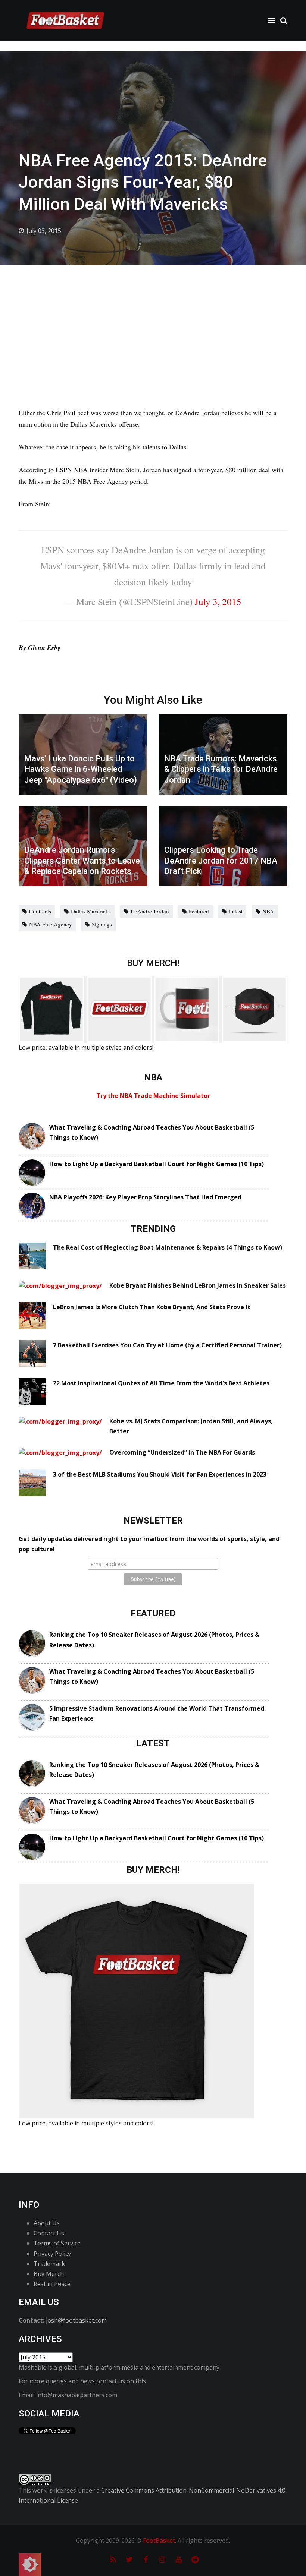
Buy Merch (49, 2274)
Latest (236, 911)
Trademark (49, 2264)
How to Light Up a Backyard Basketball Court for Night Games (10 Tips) (157, 1164)
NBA (268, 911)
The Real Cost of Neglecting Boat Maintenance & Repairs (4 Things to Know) (168, 1247)
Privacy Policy (52, 2254)
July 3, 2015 (218, 602)
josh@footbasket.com (76, 2320)
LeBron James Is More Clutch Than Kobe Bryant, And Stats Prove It (152, 1307)
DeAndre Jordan (150, 911)
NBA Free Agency (51, 924)
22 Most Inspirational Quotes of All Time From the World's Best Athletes (161, 1383)
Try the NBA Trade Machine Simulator (153, 1096)
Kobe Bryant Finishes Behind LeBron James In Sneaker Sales (198, 1285)
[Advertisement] (153, 321)
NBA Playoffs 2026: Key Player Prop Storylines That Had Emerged (145, 1197)
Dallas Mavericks (91, 911)
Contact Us (49, 2233)
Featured (199, 911)
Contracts (40, 911)
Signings (102, 924)
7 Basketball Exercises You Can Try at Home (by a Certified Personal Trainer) (167, 1345)
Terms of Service (57, 2243)
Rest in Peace (52, 2284)
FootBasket (159, 2541)
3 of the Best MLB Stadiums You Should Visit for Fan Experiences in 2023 (160, 1474)
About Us (47, 2223)
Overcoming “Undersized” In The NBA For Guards (182, 1452)
